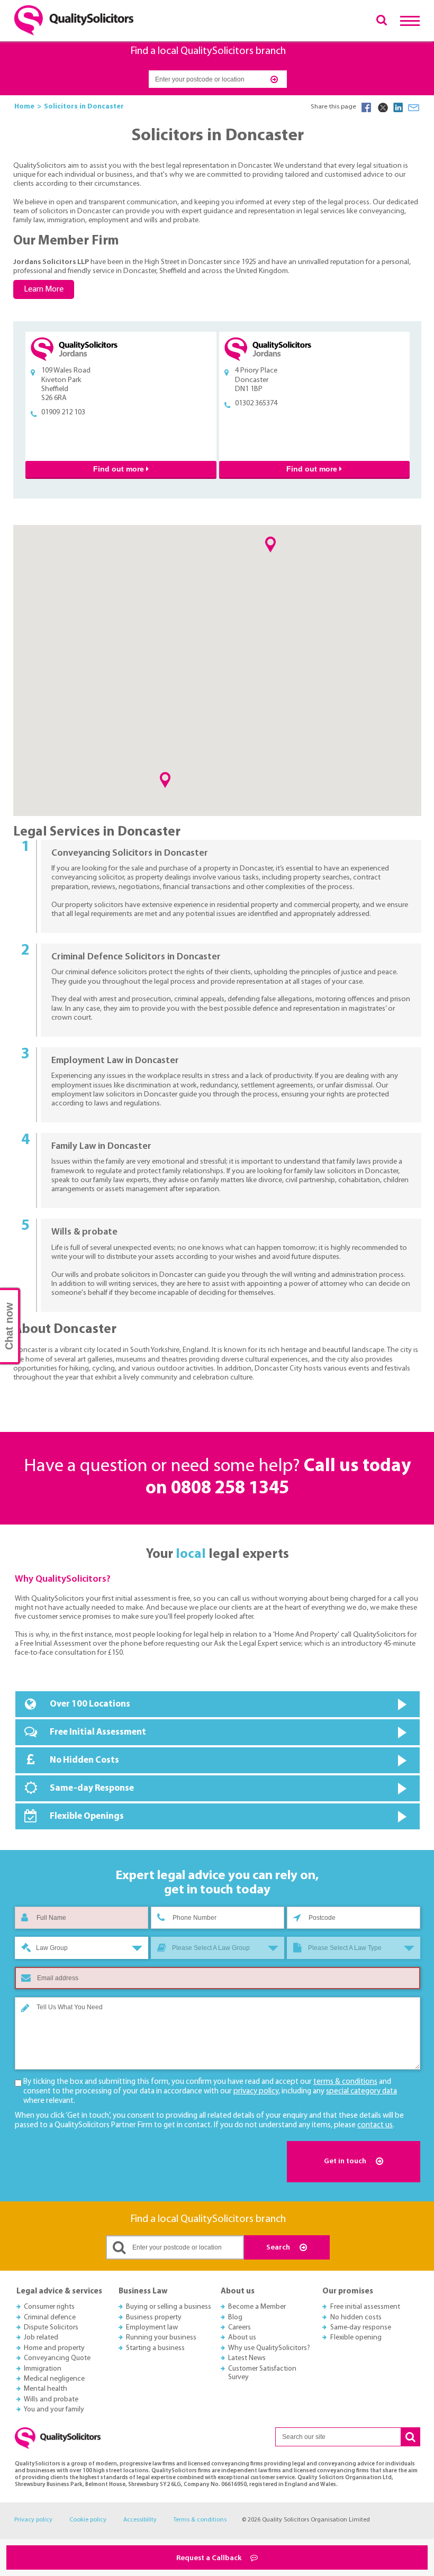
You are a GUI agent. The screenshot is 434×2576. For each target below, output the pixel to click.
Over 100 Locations (90, 1704)
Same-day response (361, 2328)
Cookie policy (88, 2520)
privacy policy (256, 2092)
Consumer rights (49, 2307)
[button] (165, 780)
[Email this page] (414, 107)
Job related (41, 2338)
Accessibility (140, 2520)
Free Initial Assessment (98, 1732)
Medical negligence (54, 2379)
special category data (361, 2092)
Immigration (43, 2369)
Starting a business (155, 2348)
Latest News (247, 2358)
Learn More (44, 289)
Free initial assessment (365, 2307)
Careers (239, 2328)
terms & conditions (345, 2082)
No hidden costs (356, 2318)
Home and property (54, 2348)
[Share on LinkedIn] (398, 107)
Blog (235, 2318)
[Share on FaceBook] (366, 107)
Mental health (46, 2389)
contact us (375, 2125)
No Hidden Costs (84, 1760)
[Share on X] (382, 107)
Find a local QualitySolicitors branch (208, 51)
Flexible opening (356, 2338)
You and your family (54, 2410)
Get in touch (346, 2161)
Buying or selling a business (169, 2307)
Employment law (152, 2328)
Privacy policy (33, 2520)
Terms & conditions (200, 2520)
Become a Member (257, 2307)
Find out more (120, 469)
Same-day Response (92, 1788)
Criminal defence (50, 2318)
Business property (154, 2318)
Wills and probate (51, 2400)
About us (242, 2338)
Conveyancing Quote (57, 2358)
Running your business (161, 2338)
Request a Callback (210, 2558)
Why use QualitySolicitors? (269, 2348)
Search (279, 2248)
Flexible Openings (87, 1816)
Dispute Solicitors (51, 2328)
